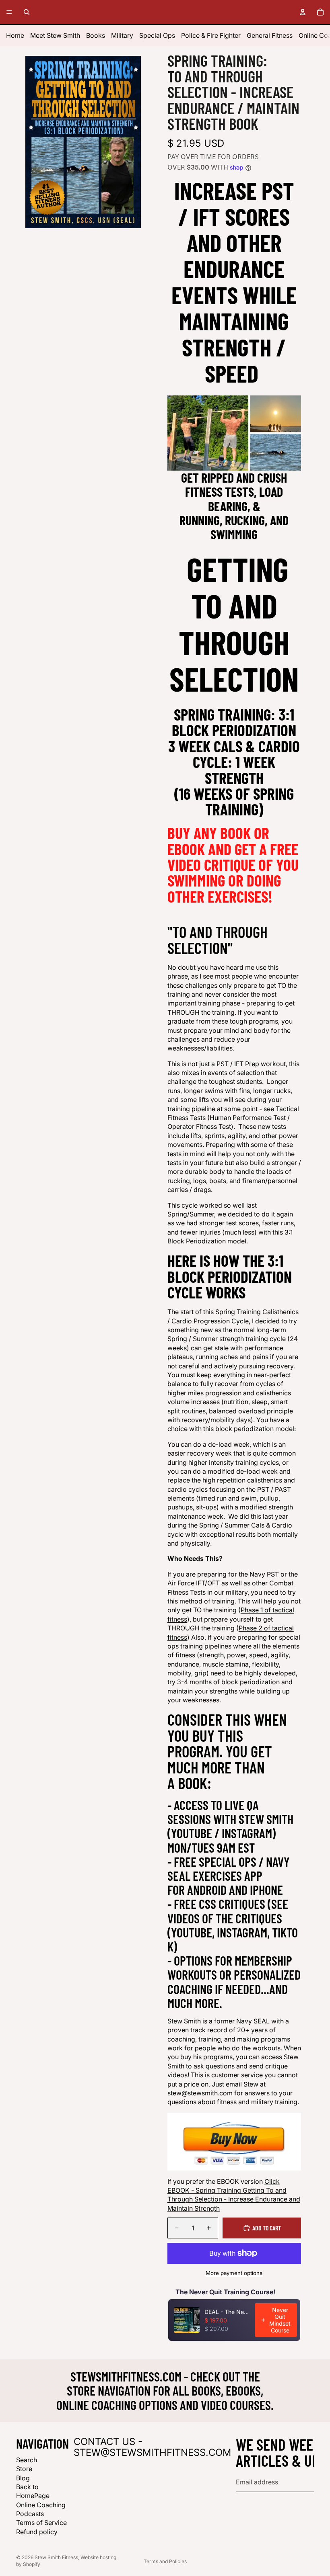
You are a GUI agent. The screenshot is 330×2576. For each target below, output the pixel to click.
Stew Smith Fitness (56, 2557)
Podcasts (30, 2514)
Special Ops (157, 35)
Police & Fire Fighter (211, 35)
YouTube (192, 1833)
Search (27, 2460)
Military (122, 35)
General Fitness (270, 35)
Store (24, 2469)
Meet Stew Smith (55, 35)
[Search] (27, 12)
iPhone (266, 1890)
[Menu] (9, 12)
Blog (23, 2478)
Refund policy (37, 2532)
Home (15, 35)
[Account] (303, 12)
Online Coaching (41, 2505)
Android (207, 1890)
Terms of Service (41, 2523)
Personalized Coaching (234, 1981)
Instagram (247, 1833)
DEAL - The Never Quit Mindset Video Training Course (227, 2312)
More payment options (234, 2273)
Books (96, 35)
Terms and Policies (165, 2561)
